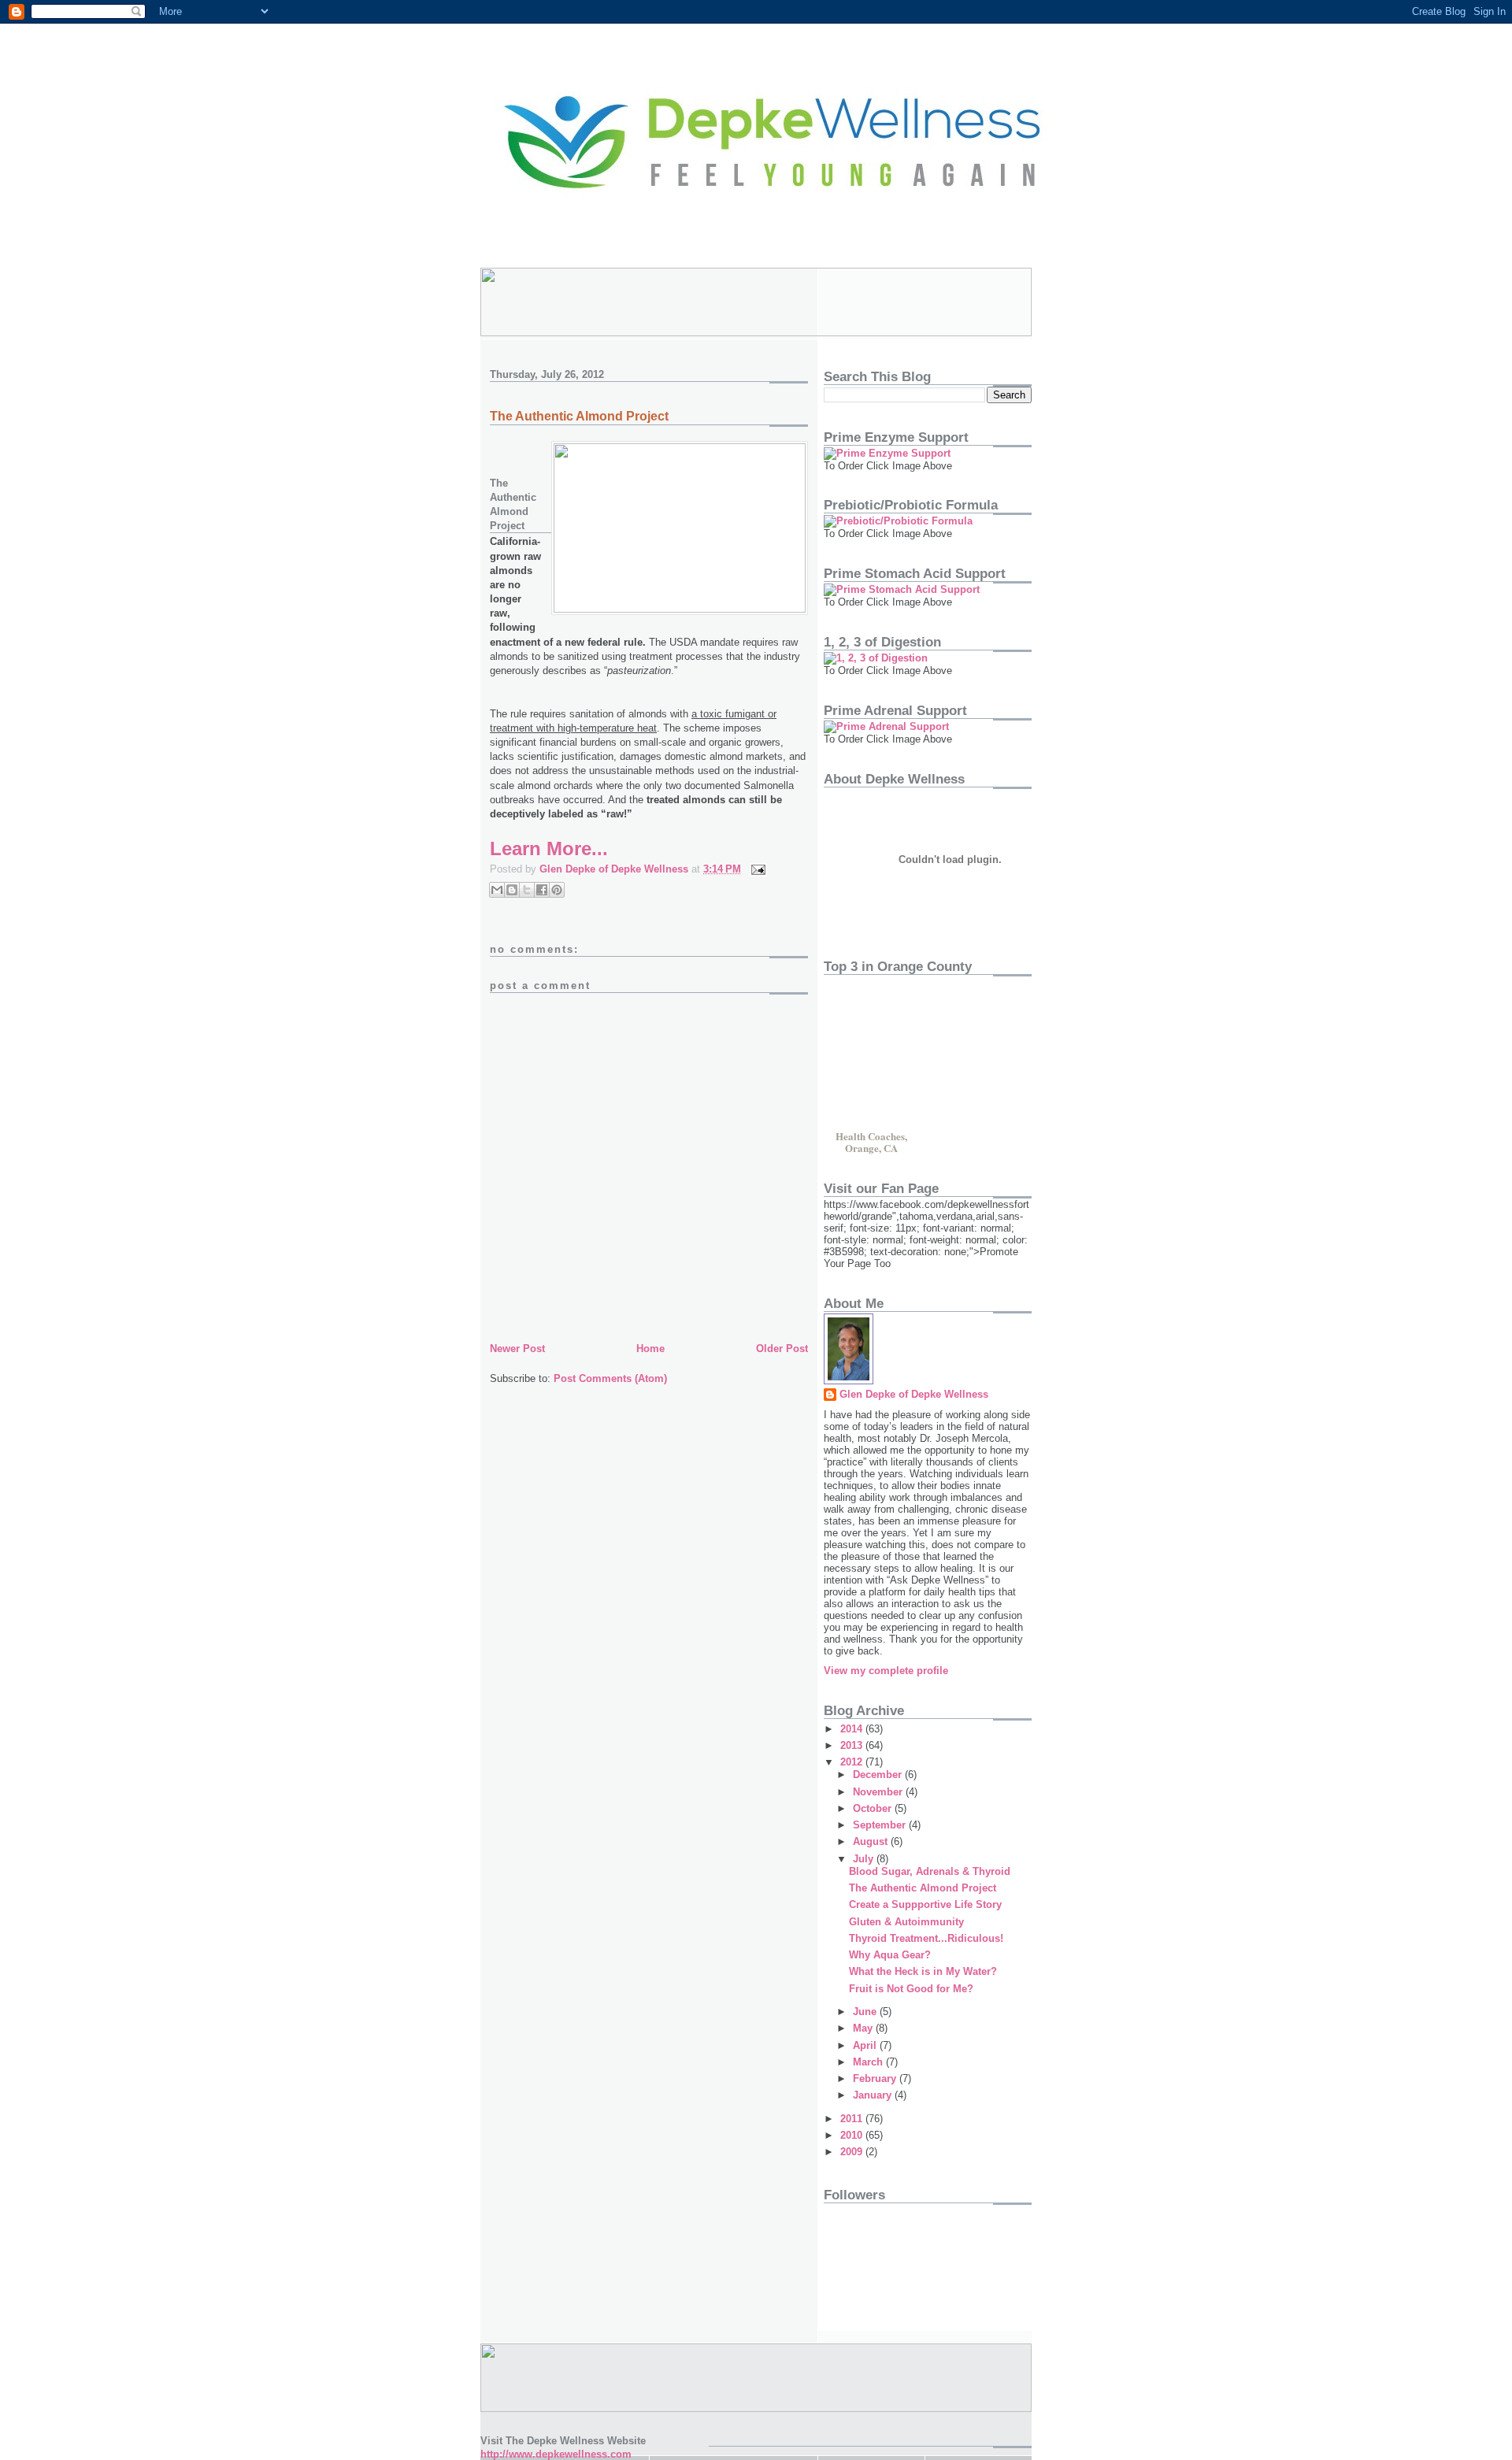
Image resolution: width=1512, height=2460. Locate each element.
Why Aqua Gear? (890, 1955)
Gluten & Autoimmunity (906, 1922)
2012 (853, 1762)
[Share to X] (527, 890)
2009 (853, 2152)
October (874, 1808)
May (864, 2028)
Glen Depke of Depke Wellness (914, 1394)
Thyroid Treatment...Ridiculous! (926, 1938)
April (866, 2045)
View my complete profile (886, 1671)
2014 (853, 1729)
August (872, 1841)
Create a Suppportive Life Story (925, 1904)
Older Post (782, 1349)
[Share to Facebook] (542, 890)
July (865, 1859)
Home (650, 1349)
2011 (853, 2119)
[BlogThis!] (512, 890)
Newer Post (517, 1349)
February (876, 2078)
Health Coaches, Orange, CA (871, 1141)
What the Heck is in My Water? (923, 1971)
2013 (853, 1745)
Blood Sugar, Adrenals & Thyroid (930, 1871)
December (879, 1775)
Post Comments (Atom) (610, 1378)
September (881, 1825)
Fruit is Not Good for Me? (911, 1989)
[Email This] (497, 890)
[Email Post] (756, 869)
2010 (853, 2135)
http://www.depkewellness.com (556, 2454)
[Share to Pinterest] (557, 890)
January (874, 2095)
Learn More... (549, 848)
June (866, 2012)
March (869, 2062)
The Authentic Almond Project (923, 1888)
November (879, 1792)
